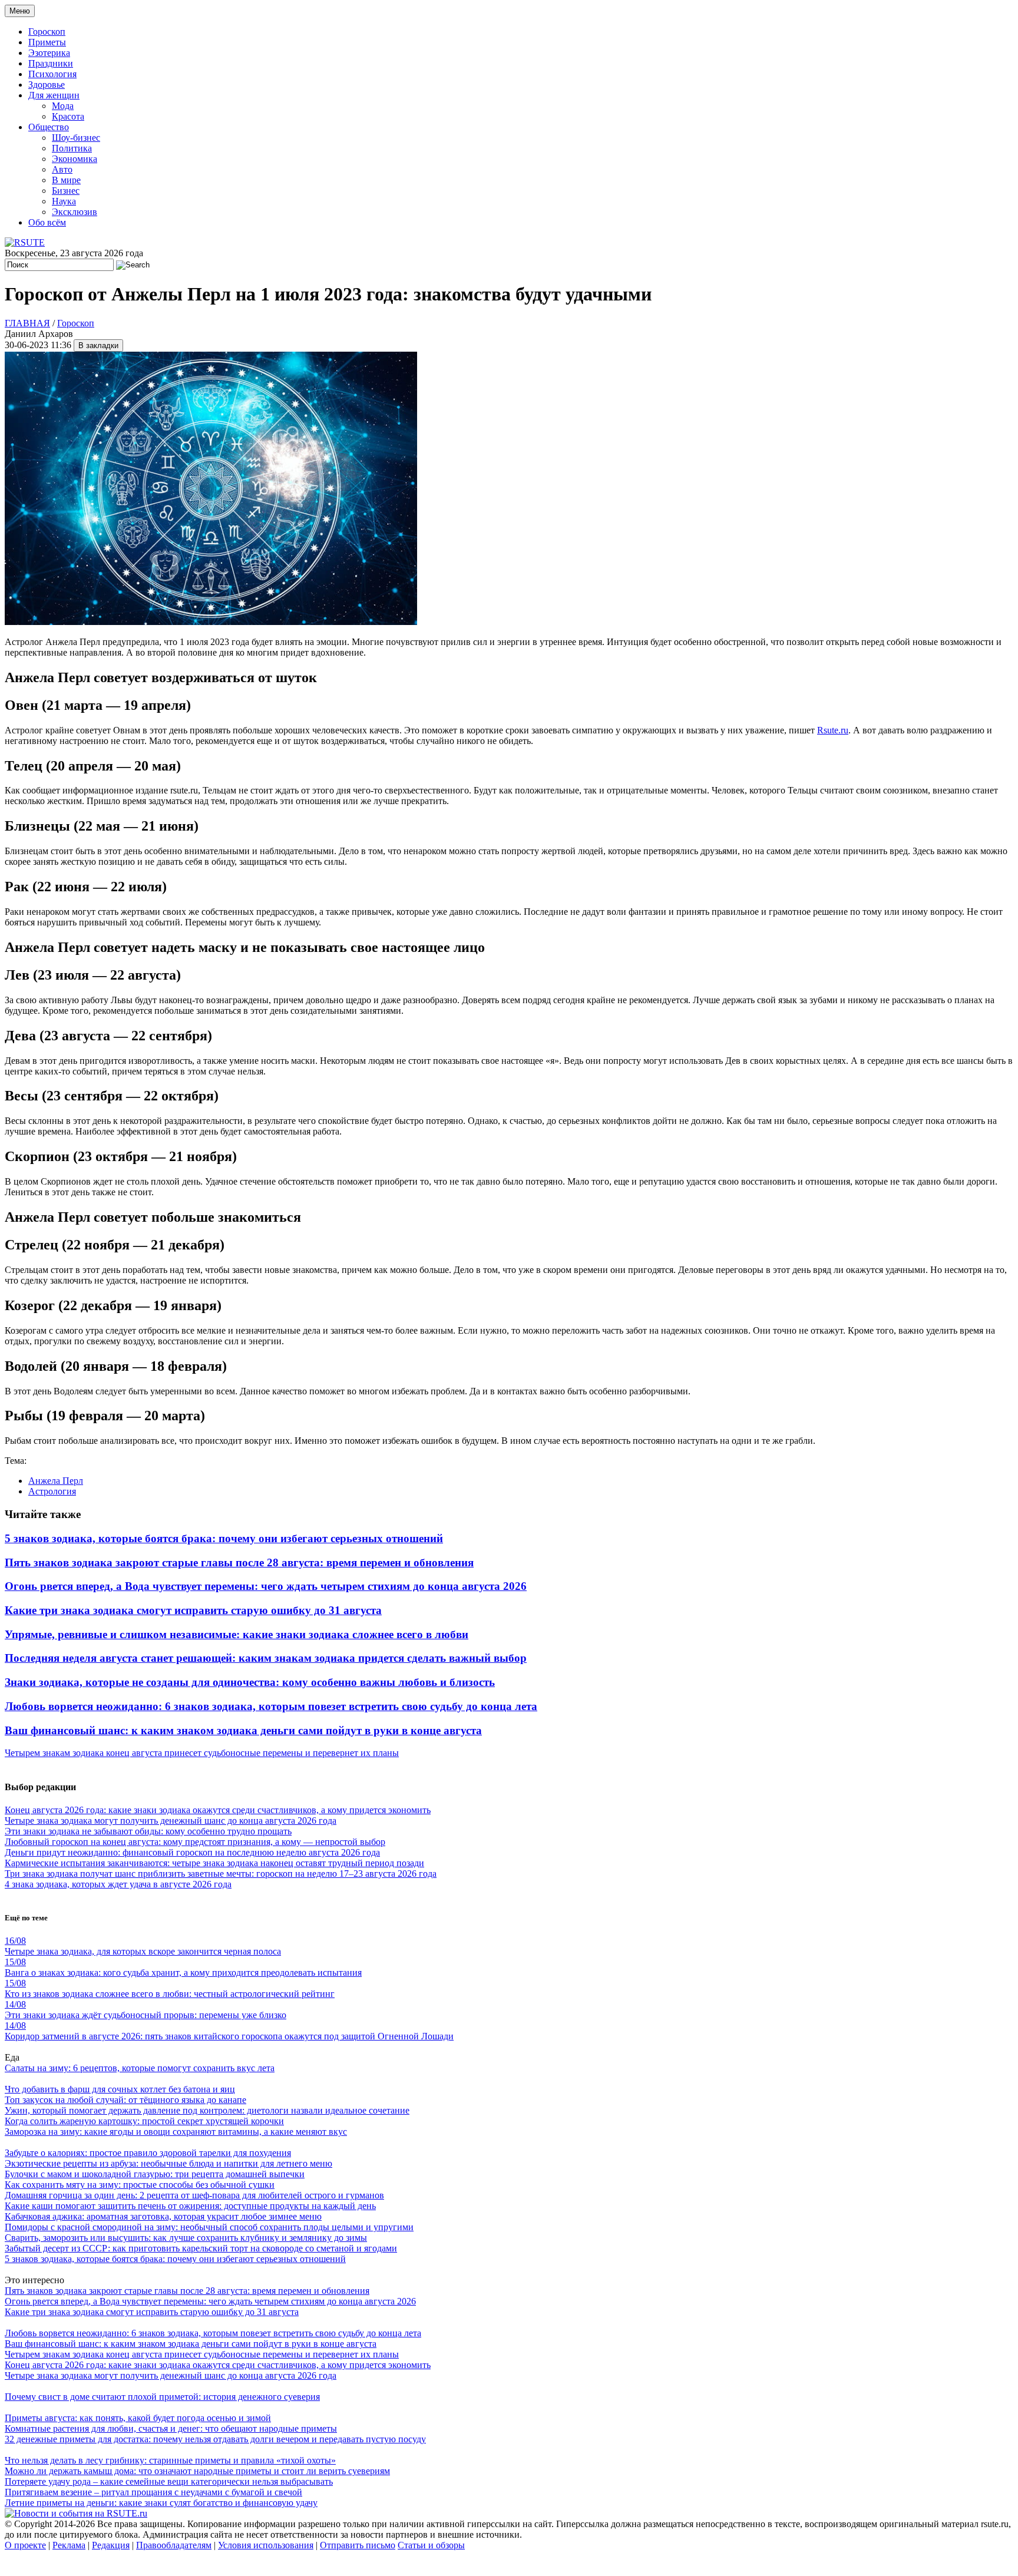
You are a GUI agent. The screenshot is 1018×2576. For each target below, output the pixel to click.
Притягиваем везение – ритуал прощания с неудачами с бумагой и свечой (153, 2492)
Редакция (111, 2545)
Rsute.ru (833, 730)
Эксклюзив (75, 212)
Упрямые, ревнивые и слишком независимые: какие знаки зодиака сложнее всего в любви (237, 1634)
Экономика (75, 159)
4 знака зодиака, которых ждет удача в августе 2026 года (118, 1884)
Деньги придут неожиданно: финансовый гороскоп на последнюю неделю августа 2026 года (192, 1852)
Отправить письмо (358, 2545)
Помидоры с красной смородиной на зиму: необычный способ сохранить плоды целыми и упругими (209, 2227)
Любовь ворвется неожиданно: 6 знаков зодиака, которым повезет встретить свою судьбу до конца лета (271, 1706)
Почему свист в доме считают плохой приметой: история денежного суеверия (162, 2397)
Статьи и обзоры (431, 2545)
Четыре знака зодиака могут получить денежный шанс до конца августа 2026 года (171, 1821)
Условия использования (266, 2545)
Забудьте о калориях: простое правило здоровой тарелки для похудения (148, 2153)
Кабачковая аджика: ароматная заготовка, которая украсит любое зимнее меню (163, 2216)
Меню (20, 11)
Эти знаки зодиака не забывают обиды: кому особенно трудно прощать (148, 1831)
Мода (63, 106)
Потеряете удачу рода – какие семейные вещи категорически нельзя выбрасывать (169, 2481)
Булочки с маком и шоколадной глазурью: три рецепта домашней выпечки (155, 2174)
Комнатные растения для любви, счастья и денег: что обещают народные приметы (171, 2428)
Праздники (51, 63)
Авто (62, 169)
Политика (72, 148)
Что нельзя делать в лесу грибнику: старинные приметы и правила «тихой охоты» (170, 2460)
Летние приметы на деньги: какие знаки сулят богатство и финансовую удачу (161, 2503)
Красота (68, 116)
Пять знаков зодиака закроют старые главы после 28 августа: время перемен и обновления (239, 1563)
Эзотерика (49, 53)
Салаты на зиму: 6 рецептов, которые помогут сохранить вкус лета (140, 2068)
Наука (64, 201)
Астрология (52, 1491)
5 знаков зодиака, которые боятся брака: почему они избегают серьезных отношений (224, 1538)
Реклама (69, 2545)
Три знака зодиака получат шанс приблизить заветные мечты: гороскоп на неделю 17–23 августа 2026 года (221, 1874)
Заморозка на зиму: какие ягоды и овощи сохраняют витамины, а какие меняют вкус (176, 2132)
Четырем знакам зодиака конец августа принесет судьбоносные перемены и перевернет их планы (202, 1753)
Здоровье (47, 85)
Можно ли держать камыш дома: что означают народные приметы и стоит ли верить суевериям (197, 2471)
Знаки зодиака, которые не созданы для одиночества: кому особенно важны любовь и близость (250, 1682)
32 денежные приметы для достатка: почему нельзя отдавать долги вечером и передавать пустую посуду (215, 2439)
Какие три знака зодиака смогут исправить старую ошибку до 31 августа (193, 1610)
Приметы (47, 42)
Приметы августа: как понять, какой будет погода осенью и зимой (138, 2418)
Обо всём (47, 222)
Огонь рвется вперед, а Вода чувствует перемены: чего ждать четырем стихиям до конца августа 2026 (266, 1586)
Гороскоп (47, 32)
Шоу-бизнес (76, 138)
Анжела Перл (56, 1481)
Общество (49, 127)
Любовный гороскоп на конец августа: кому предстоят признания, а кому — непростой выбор (195, 1842)
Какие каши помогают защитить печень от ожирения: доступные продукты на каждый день (190, 2206)
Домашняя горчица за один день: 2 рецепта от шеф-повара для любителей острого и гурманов (194, 2195)
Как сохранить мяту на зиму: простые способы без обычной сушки (140, 2185)
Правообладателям (174, 2545)
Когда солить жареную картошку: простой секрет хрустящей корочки (144, 2121)
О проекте (25, 2545)
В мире (66, 180)
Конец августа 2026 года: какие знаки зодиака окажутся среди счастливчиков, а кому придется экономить (218, 1810)
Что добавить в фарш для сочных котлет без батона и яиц (120, 2089)
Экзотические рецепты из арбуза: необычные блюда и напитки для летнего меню (168, 2163)
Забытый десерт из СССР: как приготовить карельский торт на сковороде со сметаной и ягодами (201, 2248)
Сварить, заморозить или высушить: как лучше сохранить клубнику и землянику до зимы (186, 2238)
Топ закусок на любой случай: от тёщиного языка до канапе (125, 2100)
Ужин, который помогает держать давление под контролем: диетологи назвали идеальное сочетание (207, 2110)
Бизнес (66, 191)
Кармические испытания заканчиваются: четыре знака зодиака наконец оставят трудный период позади (214, 1863)
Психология (52, 74)
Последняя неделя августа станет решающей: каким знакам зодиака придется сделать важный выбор (266, 1658)
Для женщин (54, 95)
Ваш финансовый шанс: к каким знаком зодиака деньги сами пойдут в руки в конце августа (243, 1730)
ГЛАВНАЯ (27, 323)
